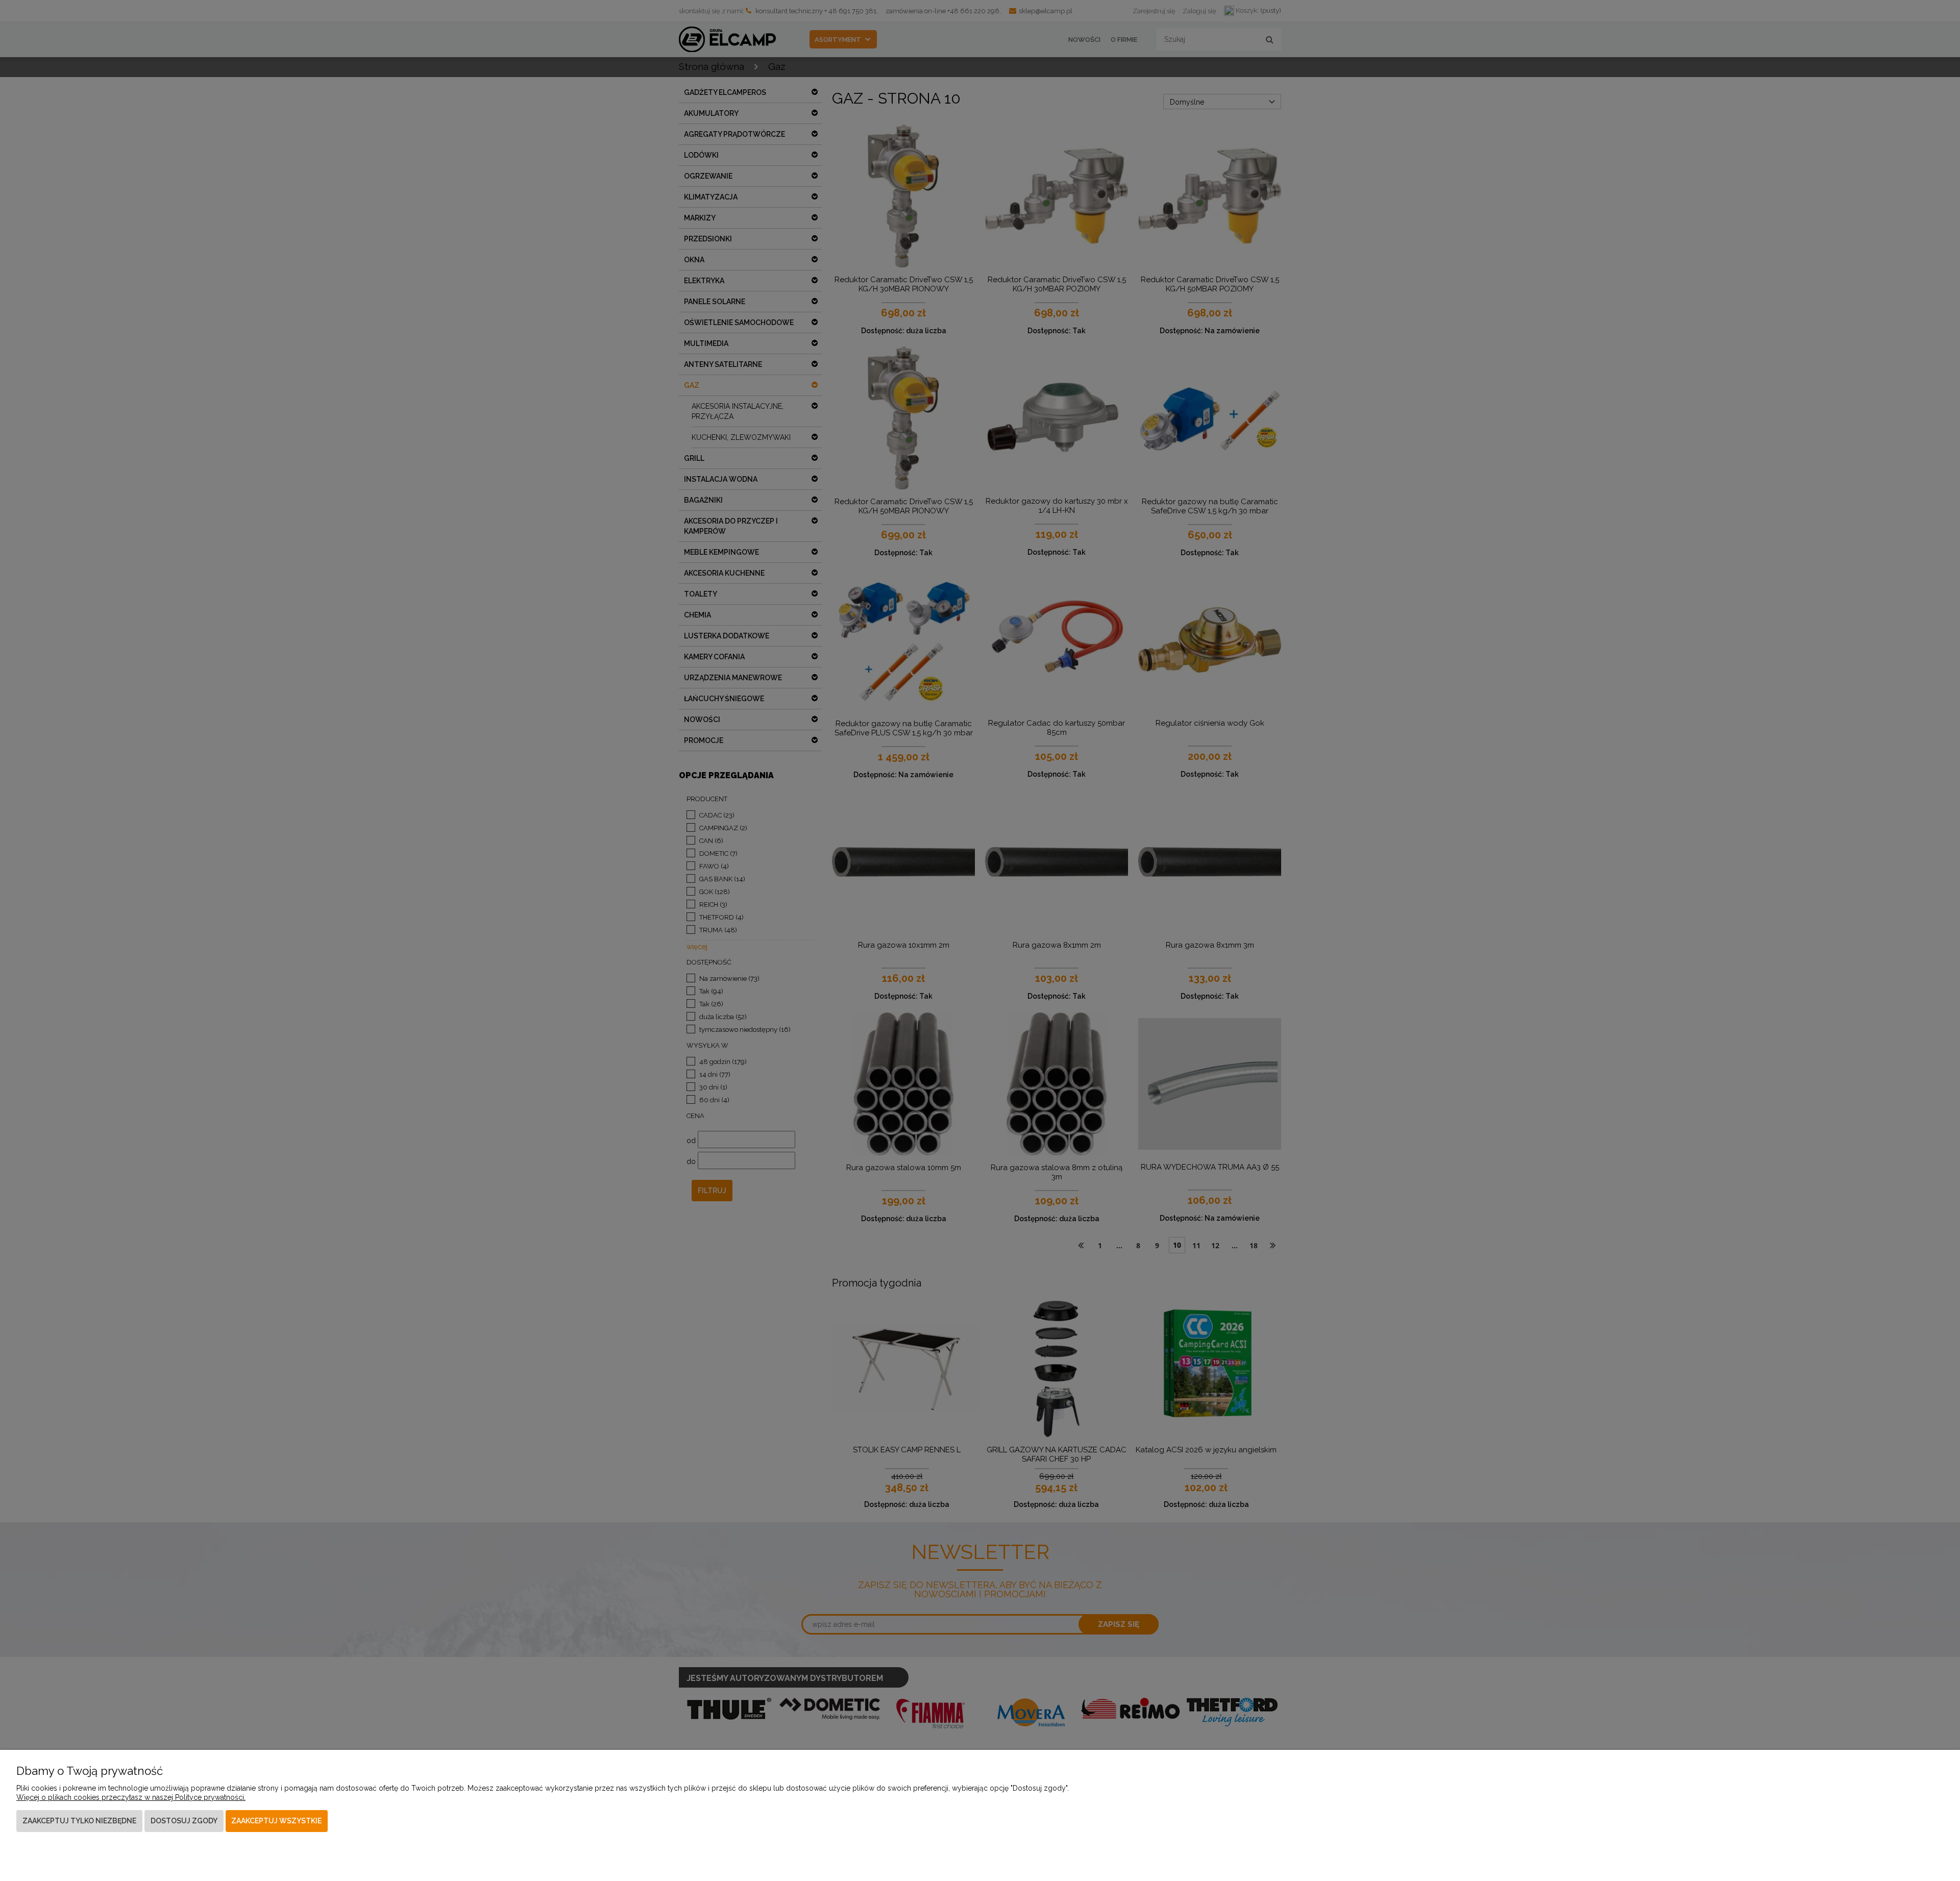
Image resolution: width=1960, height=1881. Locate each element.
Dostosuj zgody (184, 1821)
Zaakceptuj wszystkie (276, 1821)
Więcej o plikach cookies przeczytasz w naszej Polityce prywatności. (131, 1797)
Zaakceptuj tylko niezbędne (79, 1821)
